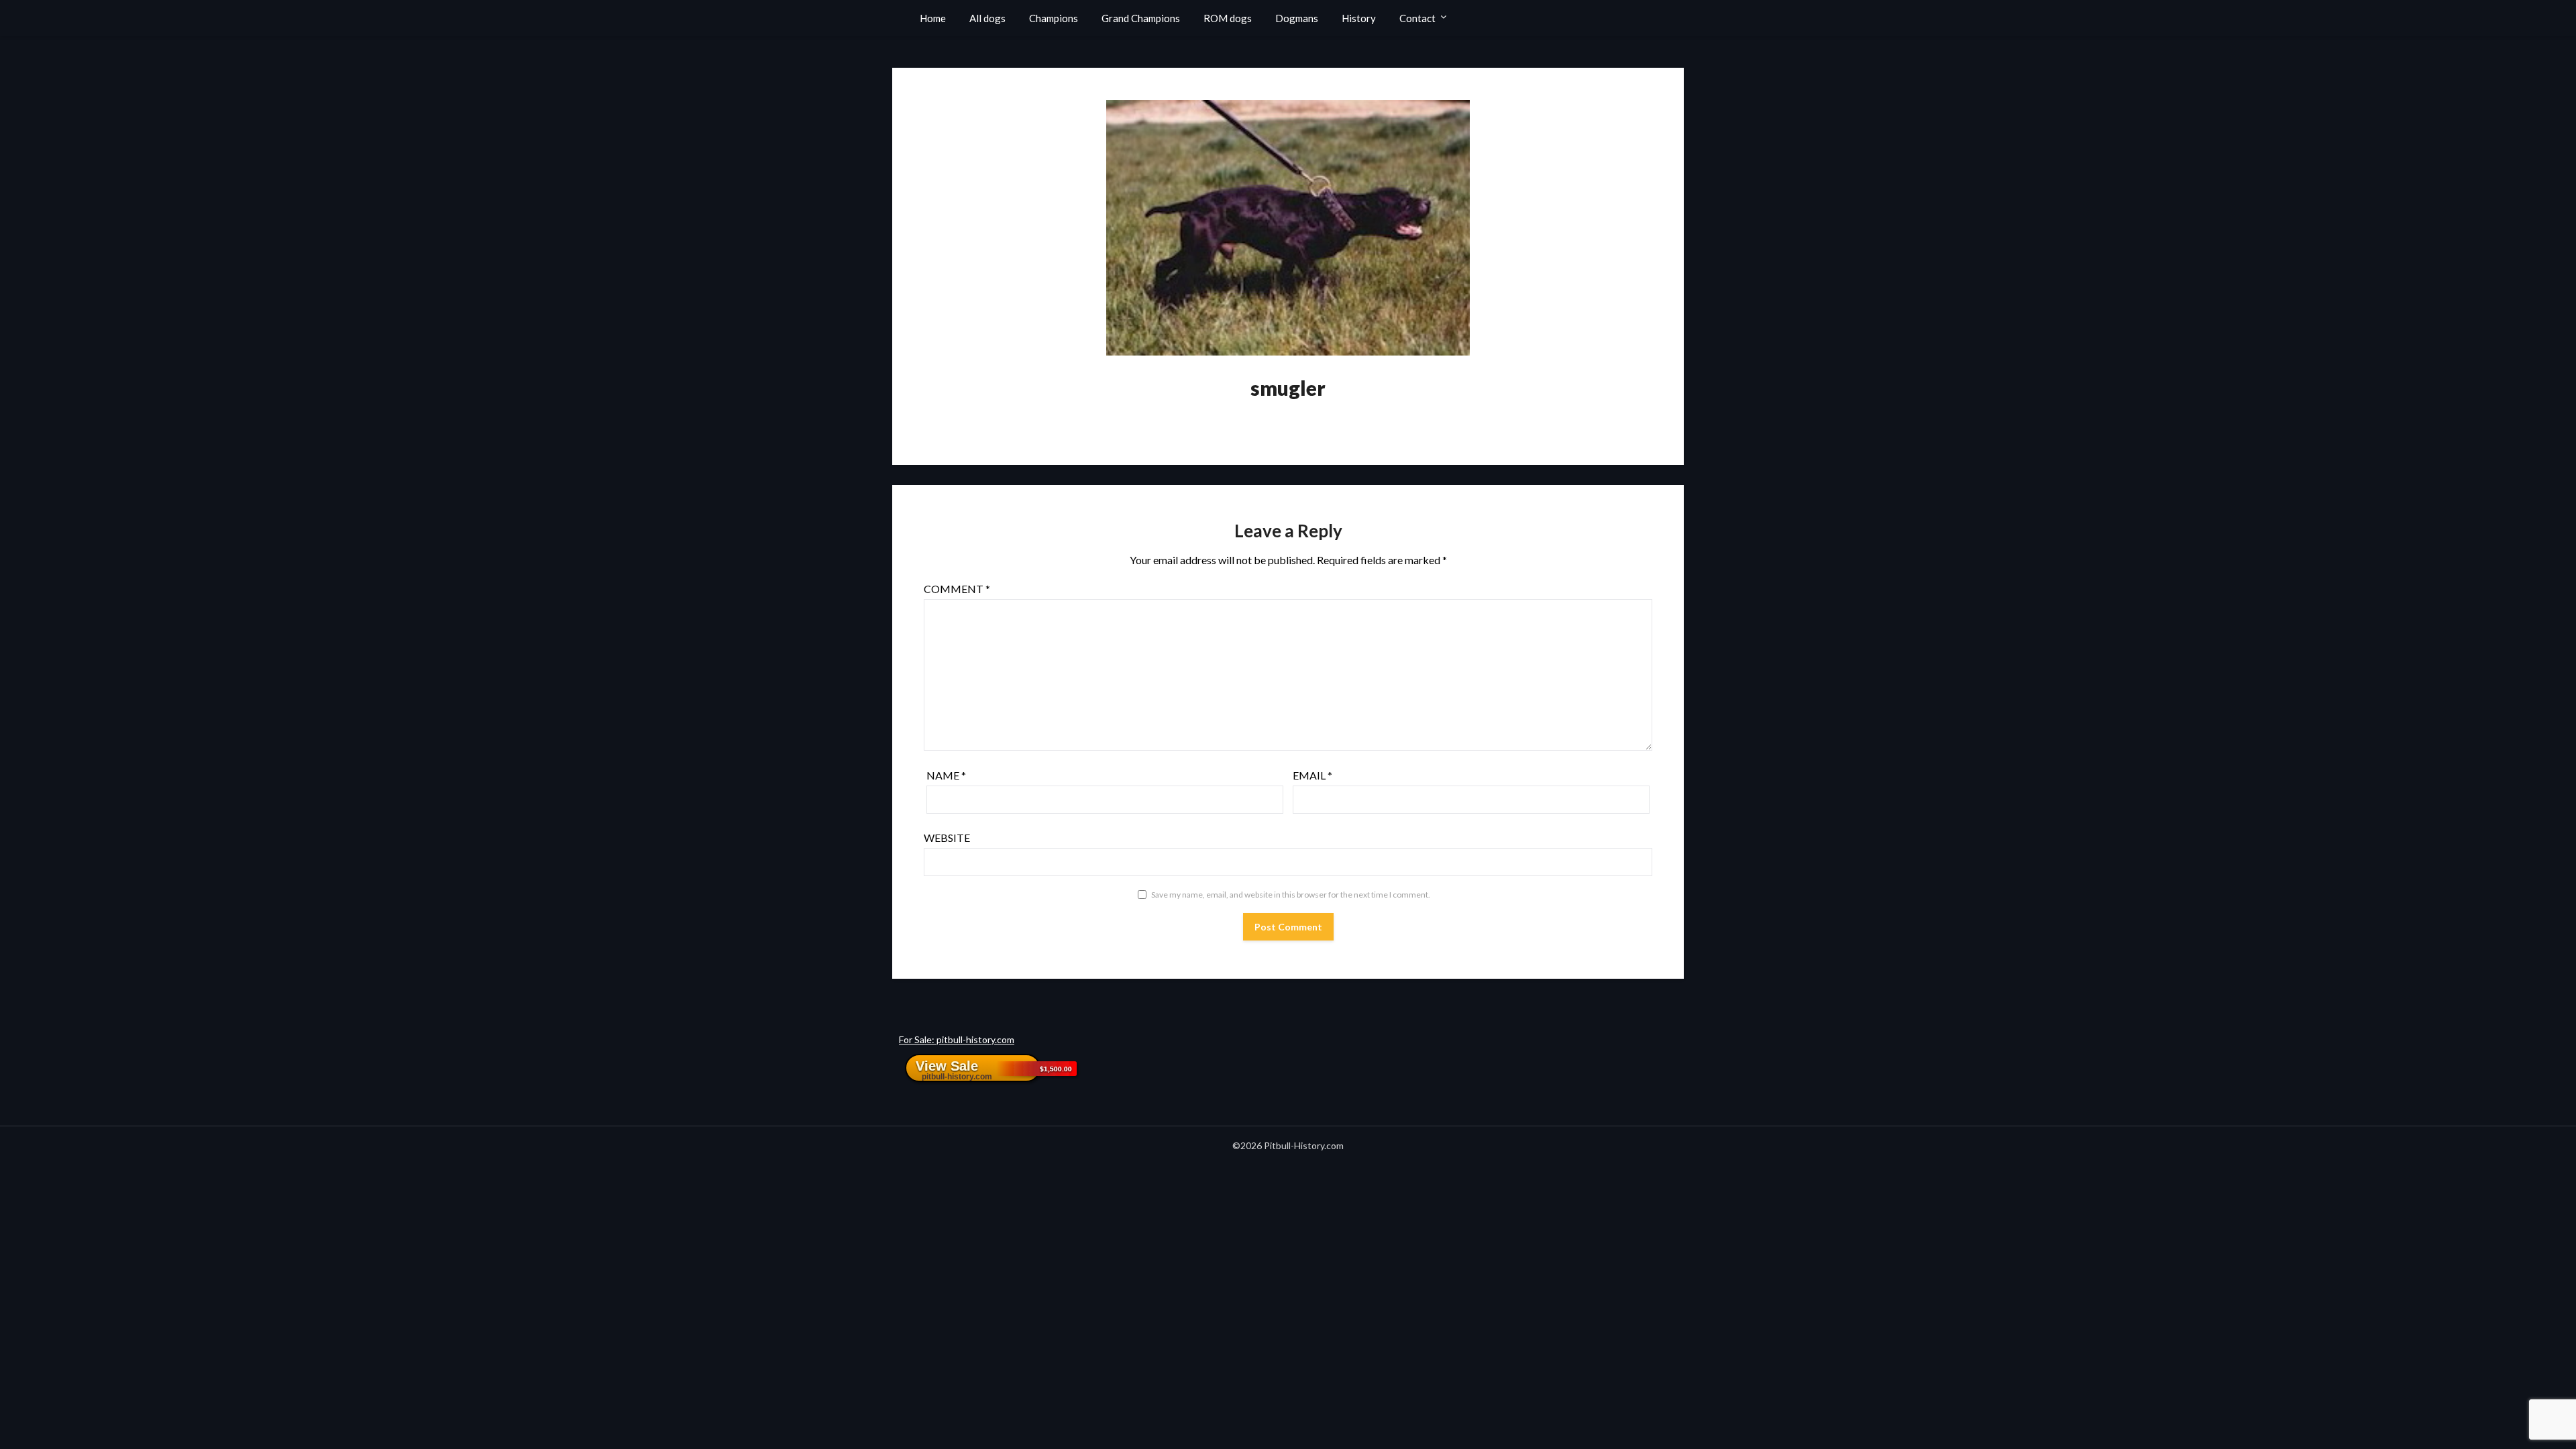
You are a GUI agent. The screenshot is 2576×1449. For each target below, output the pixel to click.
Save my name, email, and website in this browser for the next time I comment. (1291, 895)
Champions (1054, 18)
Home (933, 18)
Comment (957, 589)
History (1359, 18)
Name (946, 775)
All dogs (987, 18)
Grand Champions (1141, 18)
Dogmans (1297, 18)
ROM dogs (1228, 18)
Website (947, 838)
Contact (1417, 18)
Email (1312, 775)
